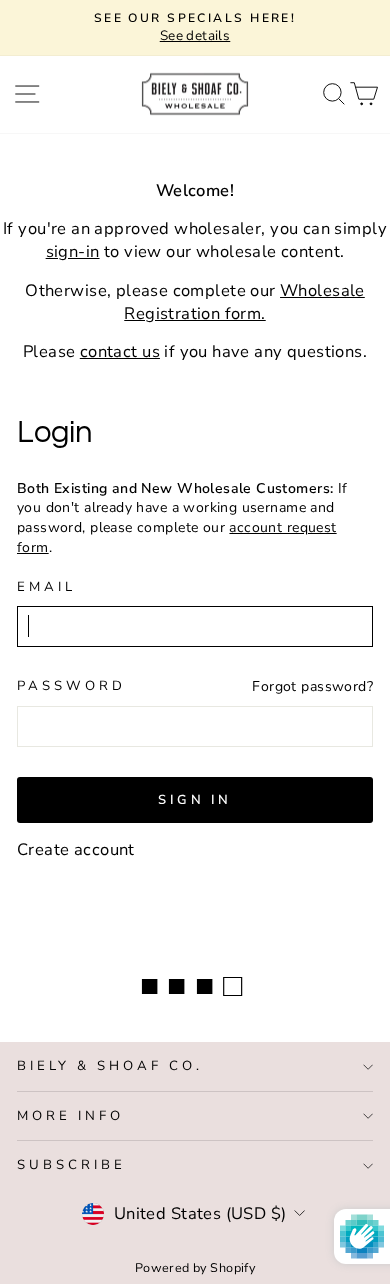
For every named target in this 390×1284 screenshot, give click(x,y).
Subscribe (71, 1165)
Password (71, 686)
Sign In (195, 800)
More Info (70, 1116)
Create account (76, 849)
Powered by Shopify (195, 1267)
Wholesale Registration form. (244, 302)
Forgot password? (312, 686)
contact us (120, 351)
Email (46, 587)
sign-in (73, 251)
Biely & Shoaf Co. (110, 1066)
